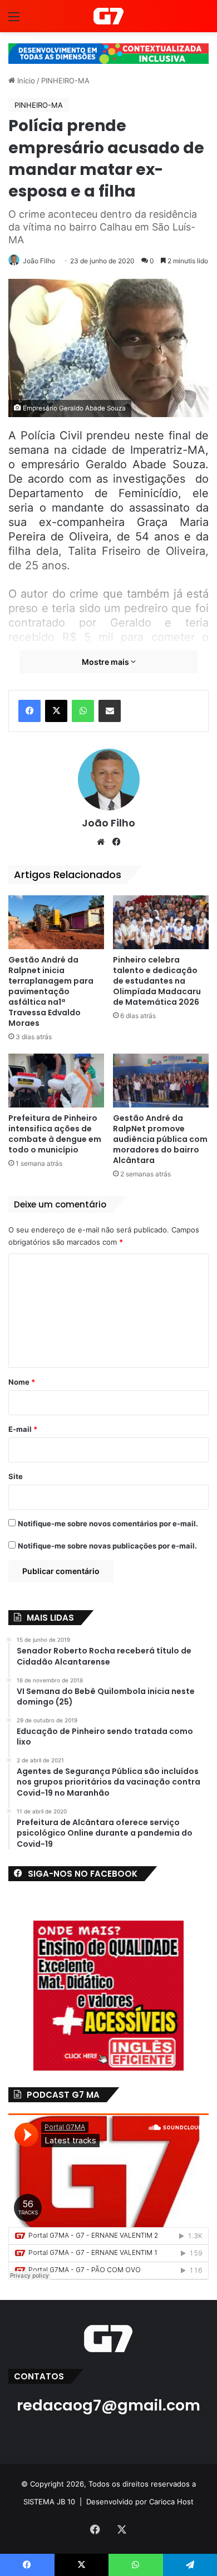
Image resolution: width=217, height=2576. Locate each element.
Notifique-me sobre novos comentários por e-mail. (108, 1523)
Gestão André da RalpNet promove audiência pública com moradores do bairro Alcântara (160, 1139)
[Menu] (14, 20)
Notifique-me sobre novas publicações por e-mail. (107, 1546)
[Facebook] (29, 711)
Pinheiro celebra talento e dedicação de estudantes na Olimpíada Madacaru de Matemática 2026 (157, 981)
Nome (22, 1382)
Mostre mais (106, 662)
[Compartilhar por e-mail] (110, 711)
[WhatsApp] (83, 711)
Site (16, 1476)
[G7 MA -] (108, 16)
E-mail (23, 1429)
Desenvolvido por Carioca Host (140, 2502)
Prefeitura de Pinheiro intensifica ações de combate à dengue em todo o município (55, 1134)
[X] (56, 711)
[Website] (101, 842)
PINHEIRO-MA (65, 81)
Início (25, 81)
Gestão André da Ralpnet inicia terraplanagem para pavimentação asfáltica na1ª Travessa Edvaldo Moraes (51, 991)
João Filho (39, 261)
